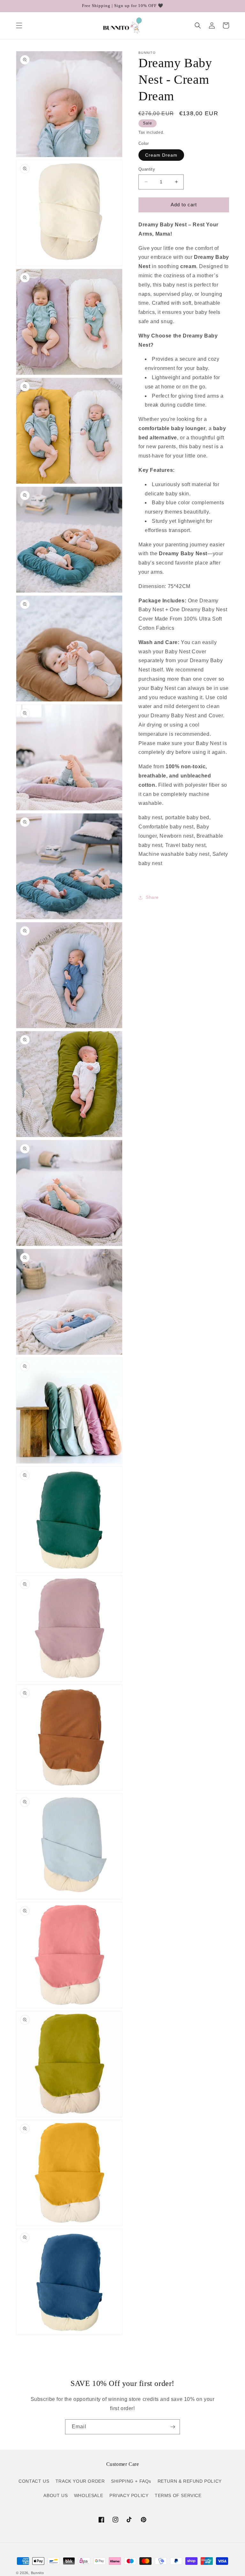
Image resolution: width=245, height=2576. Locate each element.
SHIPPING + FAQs (131, 2481)
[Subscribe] (173, 2427)
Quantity (147, 169)
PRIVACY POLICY (129, 2495)
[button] (19, 25)
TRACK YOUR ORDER (80, 2481)
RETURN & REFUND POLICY (190, 2481)
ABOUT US (56, 2495)
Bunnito (37, 2573)
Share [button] (152, 897)
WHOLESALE (89, 2495)
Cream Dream (161, 155)
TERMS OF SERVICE (178, 2495)
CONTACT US (34, 2481)
